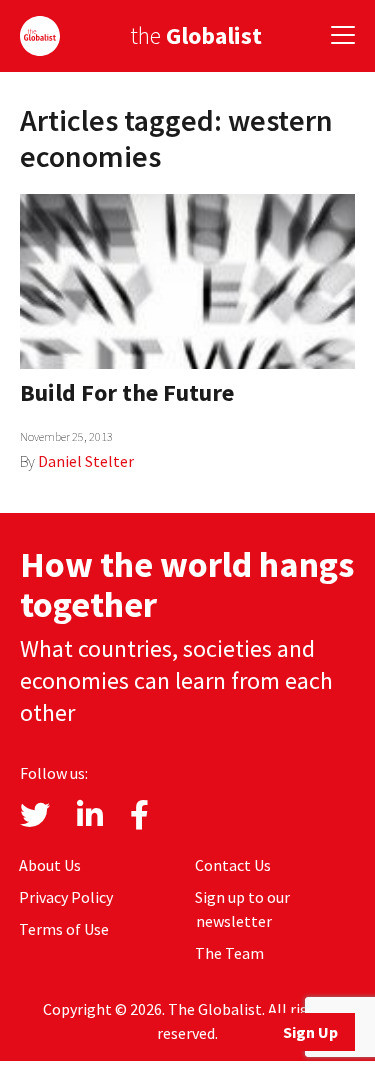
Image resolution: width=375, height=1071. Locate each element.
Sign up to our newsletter (242, 909)
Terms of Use (64, 929)
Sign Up (310, 1032)
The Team (229, 953)
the (196, 35)
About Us (50, 865)
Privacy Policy (66, 897)
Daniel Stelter (86, 461)
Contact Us (233, 865)
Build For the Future (127, 392)
